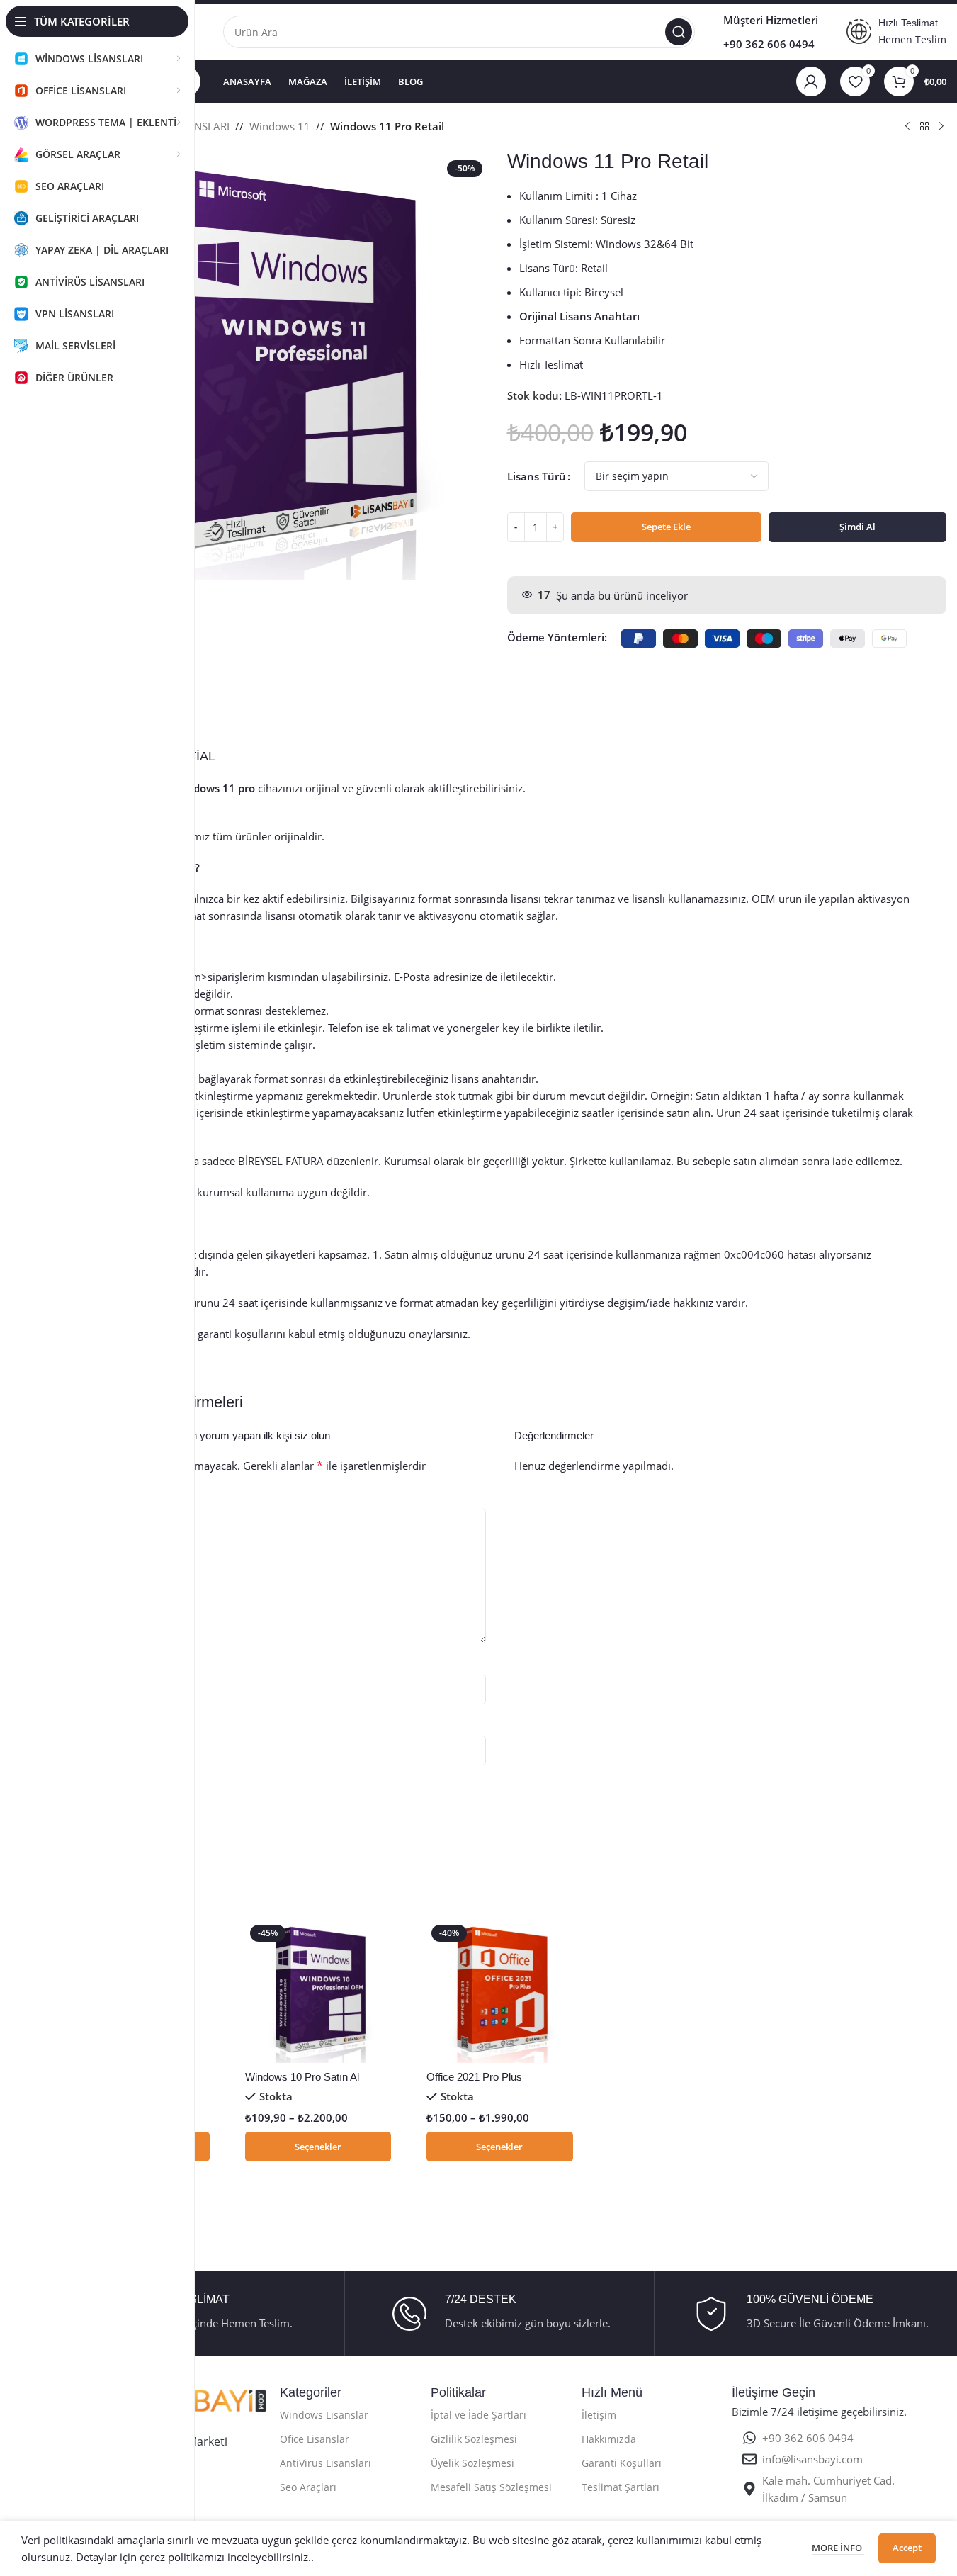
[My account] (811, 81)
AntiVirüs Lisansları (325, 2463)
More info (838, 2548)
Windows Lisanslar (324, 2415)
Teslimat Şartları (621, 2487)
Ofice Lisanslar (315, 2439)
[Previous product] (907, 127)
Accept (907, 2548)
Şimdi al (857, 527)
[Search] (679, 32)
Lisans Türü (537, 476)
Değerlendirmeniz (115, 1497)
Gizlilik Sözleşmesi (474, 2439)
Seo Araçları (308, 2487)
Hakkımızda (609, 2439)
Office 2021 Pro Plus (474, 2077)
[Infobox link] (499, 2314)
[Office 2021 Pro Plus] (499, 1991)
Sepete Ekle (666, 527)
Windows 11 (280, 126)
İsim (82, 1663)
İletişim (599, 2415)
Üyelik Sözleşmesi (472, 2463)
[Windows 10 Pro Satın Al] (318, 1991)
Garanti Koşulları (622, 2463)
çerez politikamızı (182, 2557)
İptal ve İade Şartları (478, 2415)
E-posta (90, 1723)
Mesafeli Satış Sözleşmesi (491, 2487)
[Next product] (941, 127)
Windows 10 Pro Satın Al (302, 2077)
